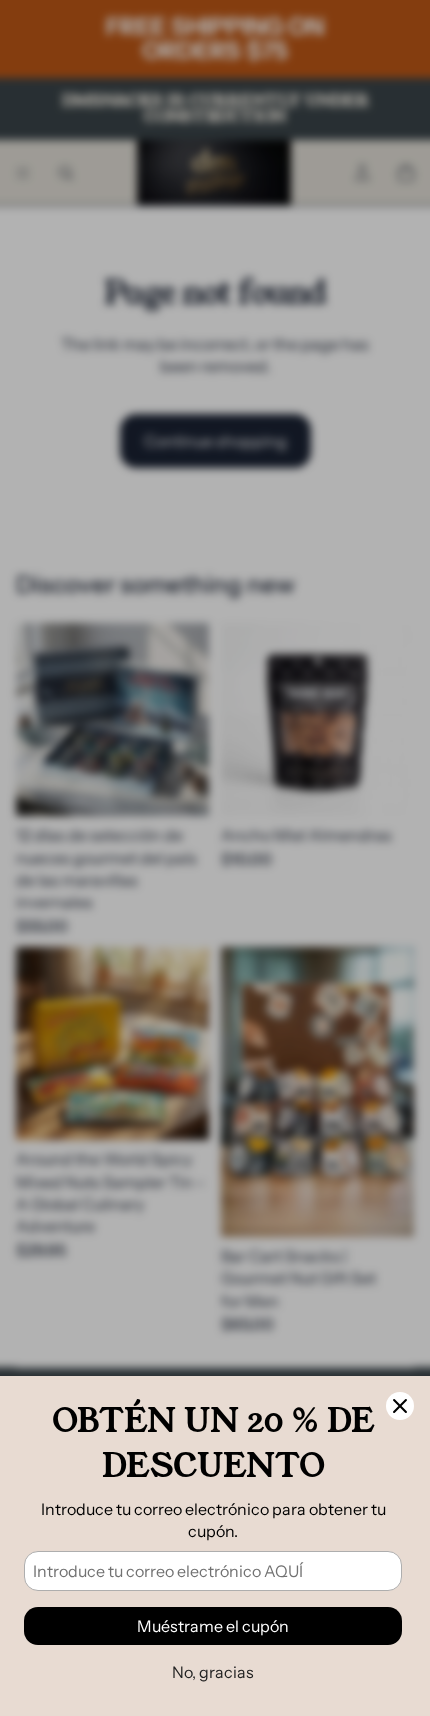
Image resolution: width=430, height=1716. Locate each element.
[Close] (400, 1406)
